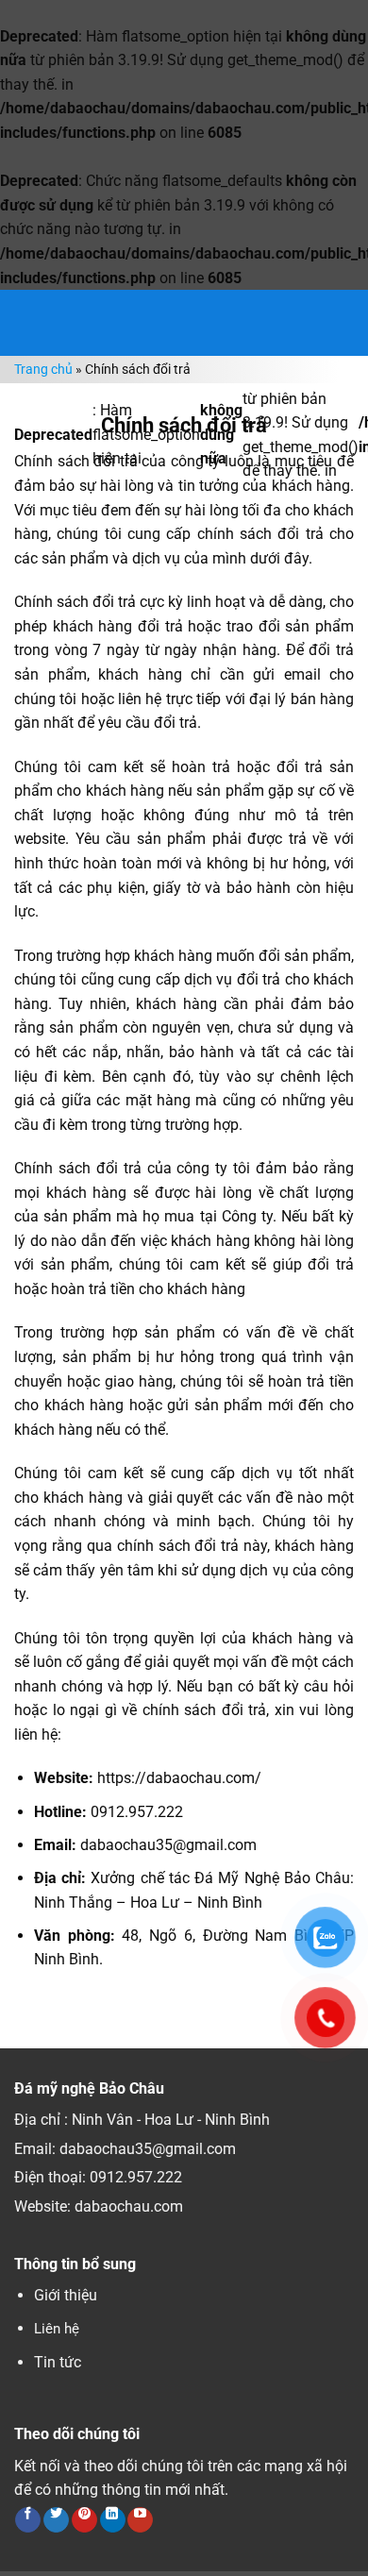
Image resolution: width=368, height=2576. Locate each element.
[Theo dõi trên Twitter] (56, 2520)
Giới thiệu (66, 2295)
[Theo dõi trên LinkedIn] (113, 2520)
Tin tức (58, 2362)
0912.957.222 (136, 2177)
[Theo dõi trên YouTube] (140, 2520)
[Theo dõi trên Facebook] (28, 2520)
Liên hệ (57, 2329)
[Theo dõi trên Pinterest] (84, 2520)
